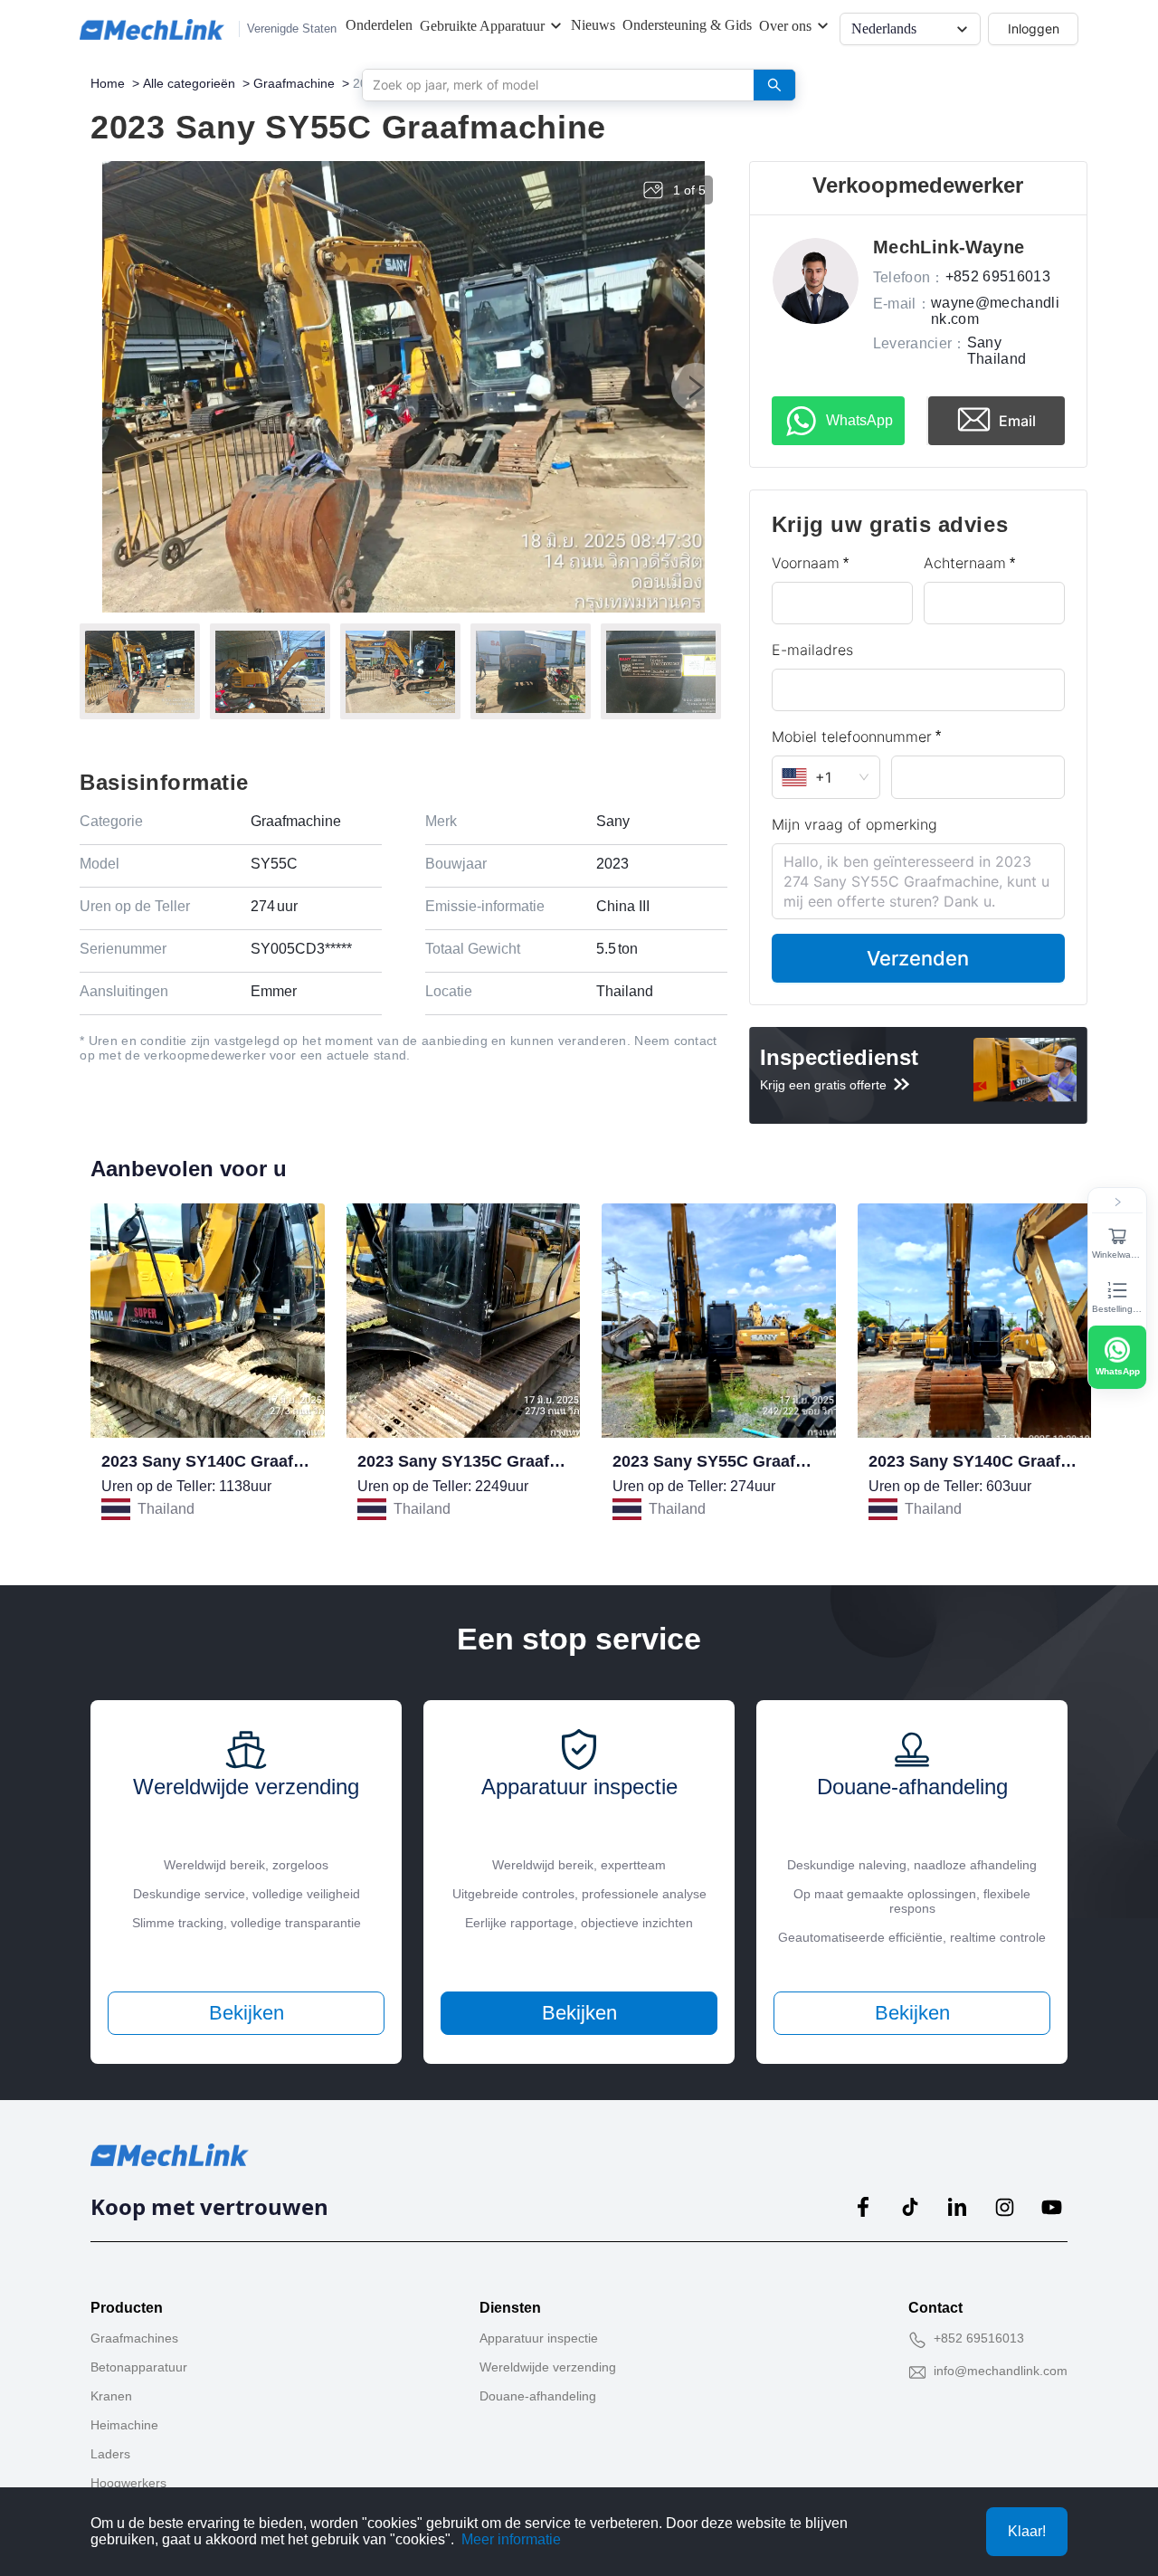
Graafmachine (294, 83)
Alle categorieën (189, 83)
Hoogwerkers (128, 2483)
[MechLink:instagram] (1004, 2207)
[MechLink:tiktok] (910, 2207)
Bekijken (247, 2013)
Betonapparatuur (139, 2367)
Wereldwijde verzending (548, 2367)
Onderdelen (379, 25)
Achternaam (965, 563)
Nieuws (593, 25)
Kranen (111, 2396)
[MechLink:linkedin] (957, 2207)
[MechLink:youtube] (1051, 2207)
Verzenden (918, 958)
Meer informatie (511, 2539)
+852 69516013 (979, 2338)
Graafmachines (134, 2338)
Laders (110, 2454)
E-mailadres (812, 650)
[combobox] (551, 84)
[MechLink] (152, 29)
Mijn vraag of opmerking (854, 824)
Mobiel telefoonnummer (852, 737)
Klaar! (1027, 2531)
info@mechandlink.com (1001, 2371)
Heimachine (124, 2425)
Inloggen (1034, 29)
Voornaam (806, 563)
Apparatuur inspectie (539, 2338)
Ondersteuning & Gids (687, 25)
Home (108, 83)
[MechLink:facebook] (863, 2207)
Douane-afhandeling (538, 2396)
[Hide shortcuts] (1117, 1202)
